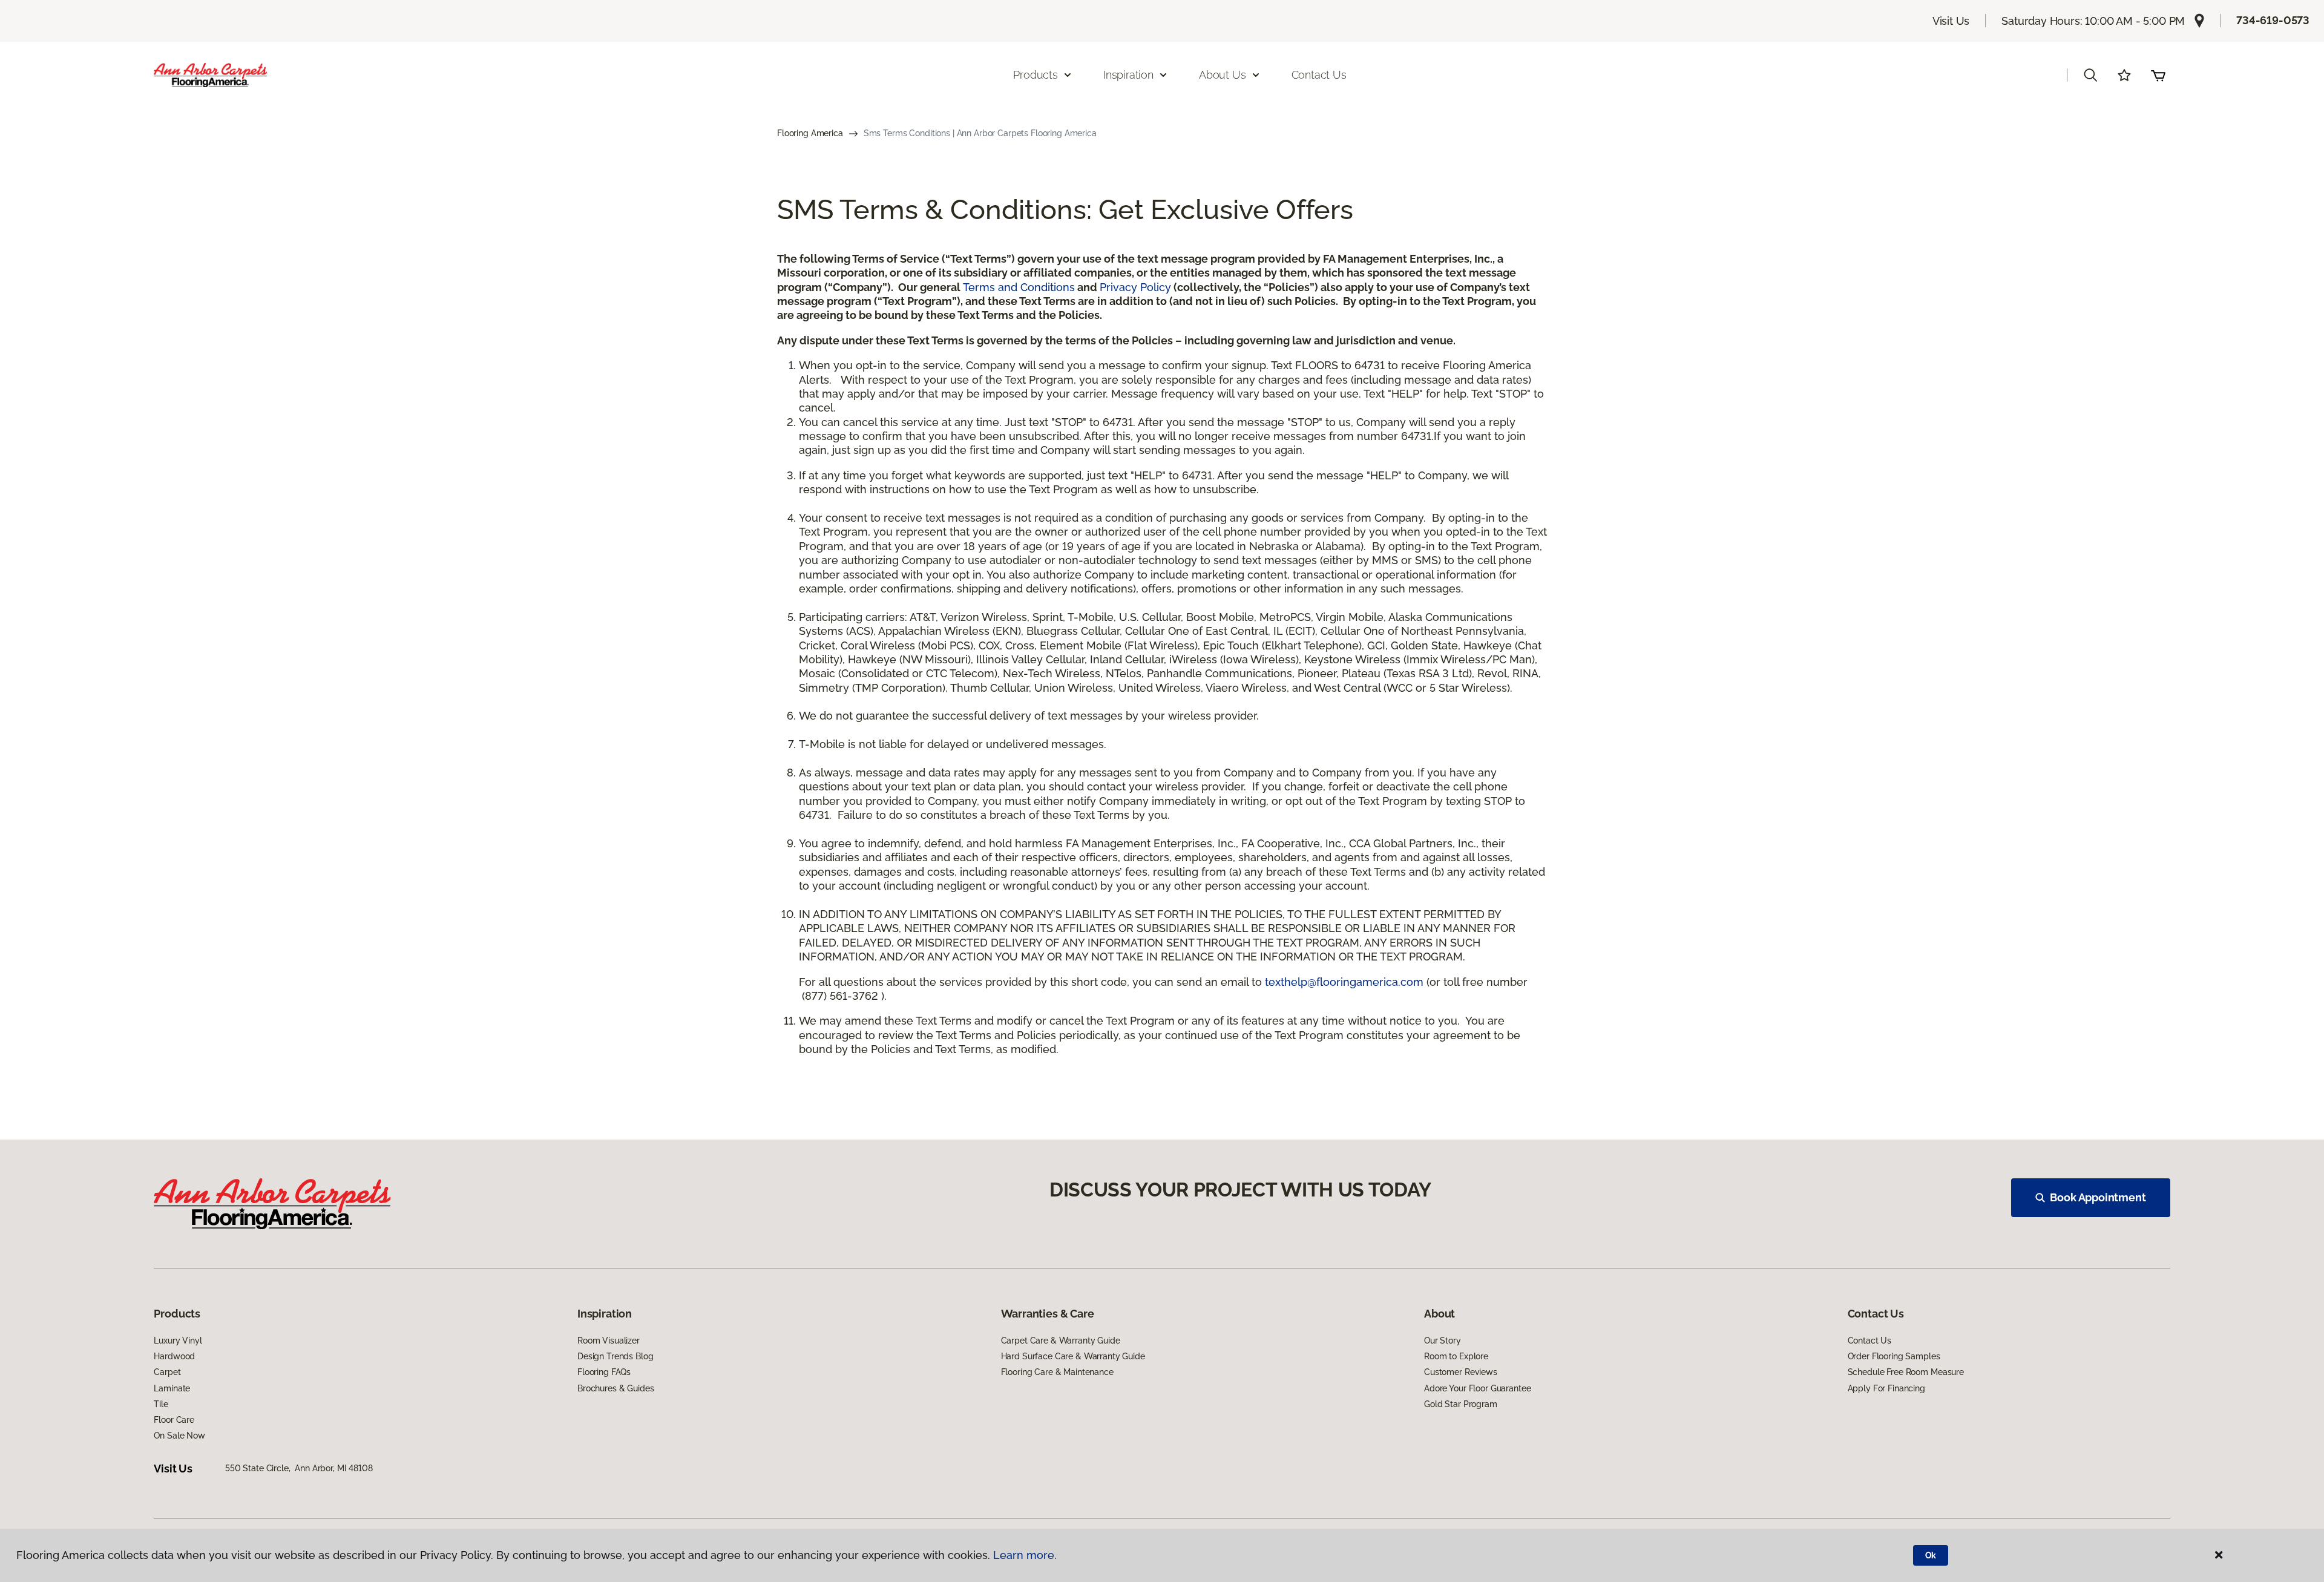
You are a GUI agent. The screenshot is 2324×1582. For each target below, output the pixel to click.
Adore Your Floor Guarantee (1477, 1388)
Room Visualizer (609, 1341)
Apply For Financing (1886, 1388)
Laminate (172, 1388)
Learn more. (1025, 1555)
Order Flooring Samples (1894, 1356)
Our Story (1443, 1341)
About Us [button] (1223, 75)
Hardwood (174, 1356)
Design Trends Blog (615, 1356)
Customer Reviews (1461, 1372)
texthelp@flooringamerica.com (1344, 982)
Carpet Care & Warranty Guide (1061, 1341)
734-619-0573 (2273, 20)
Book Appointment (2098, 1197)
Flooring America (810, 133)
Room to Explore (1456, 1356)
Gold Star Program (1461, 1404)
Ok (1931, 1555)
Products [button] (1036, 75)
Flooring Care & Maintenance (1057, 1372)
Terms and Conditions (1019, 287)
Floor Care (174, 1420)
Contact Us (1319, 75)
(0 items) (2158, 75)
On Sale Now (179, 1436)
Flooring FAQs (604, 1372)
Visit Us (1951, 21)
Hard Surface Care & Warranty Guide (1073, 1356)
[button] (2090, 75)
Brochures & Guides (615, 1388)
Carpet (167, 1372)
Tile (161, 1404)
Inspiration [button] (1128, 75)
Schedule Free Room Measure (1906, 1372)
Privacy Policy (1135, 287)
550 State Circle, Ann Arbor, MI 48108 (299, 1468)
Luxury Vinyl (178, 1341)
